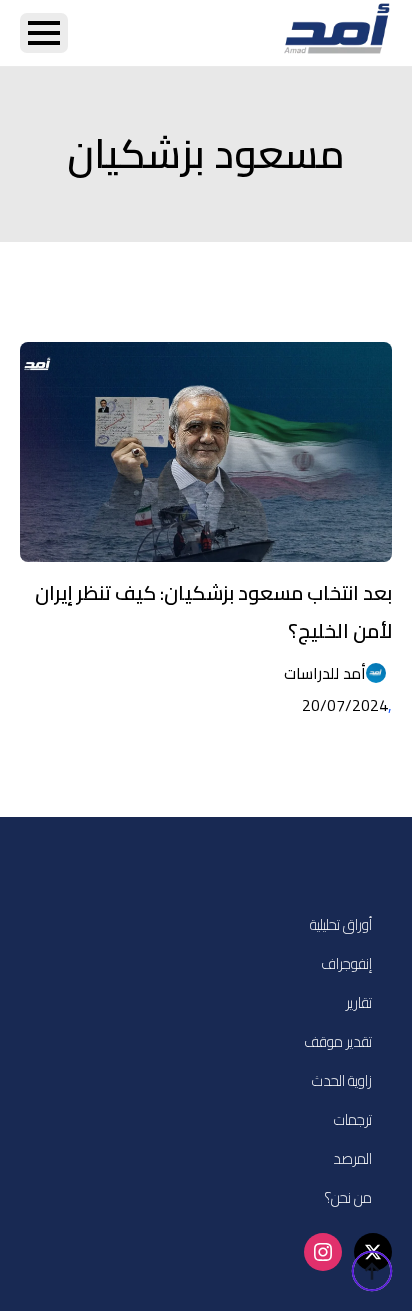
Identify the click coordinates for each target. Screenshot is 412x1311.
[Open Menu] (44, 33)
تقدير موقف (338, 1041)
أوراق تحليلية (341, 924)
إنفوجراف (346, 963)
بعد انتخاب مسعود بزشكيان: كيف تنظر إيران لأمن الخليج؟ (213, 611)
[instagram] (323, 1252)
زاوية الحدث (342, 1080)
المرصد (352, 1158)
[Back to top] (372, 1271)
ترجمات (353, 1119)
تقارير (359, 1002)
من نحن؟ (348, 1197)
